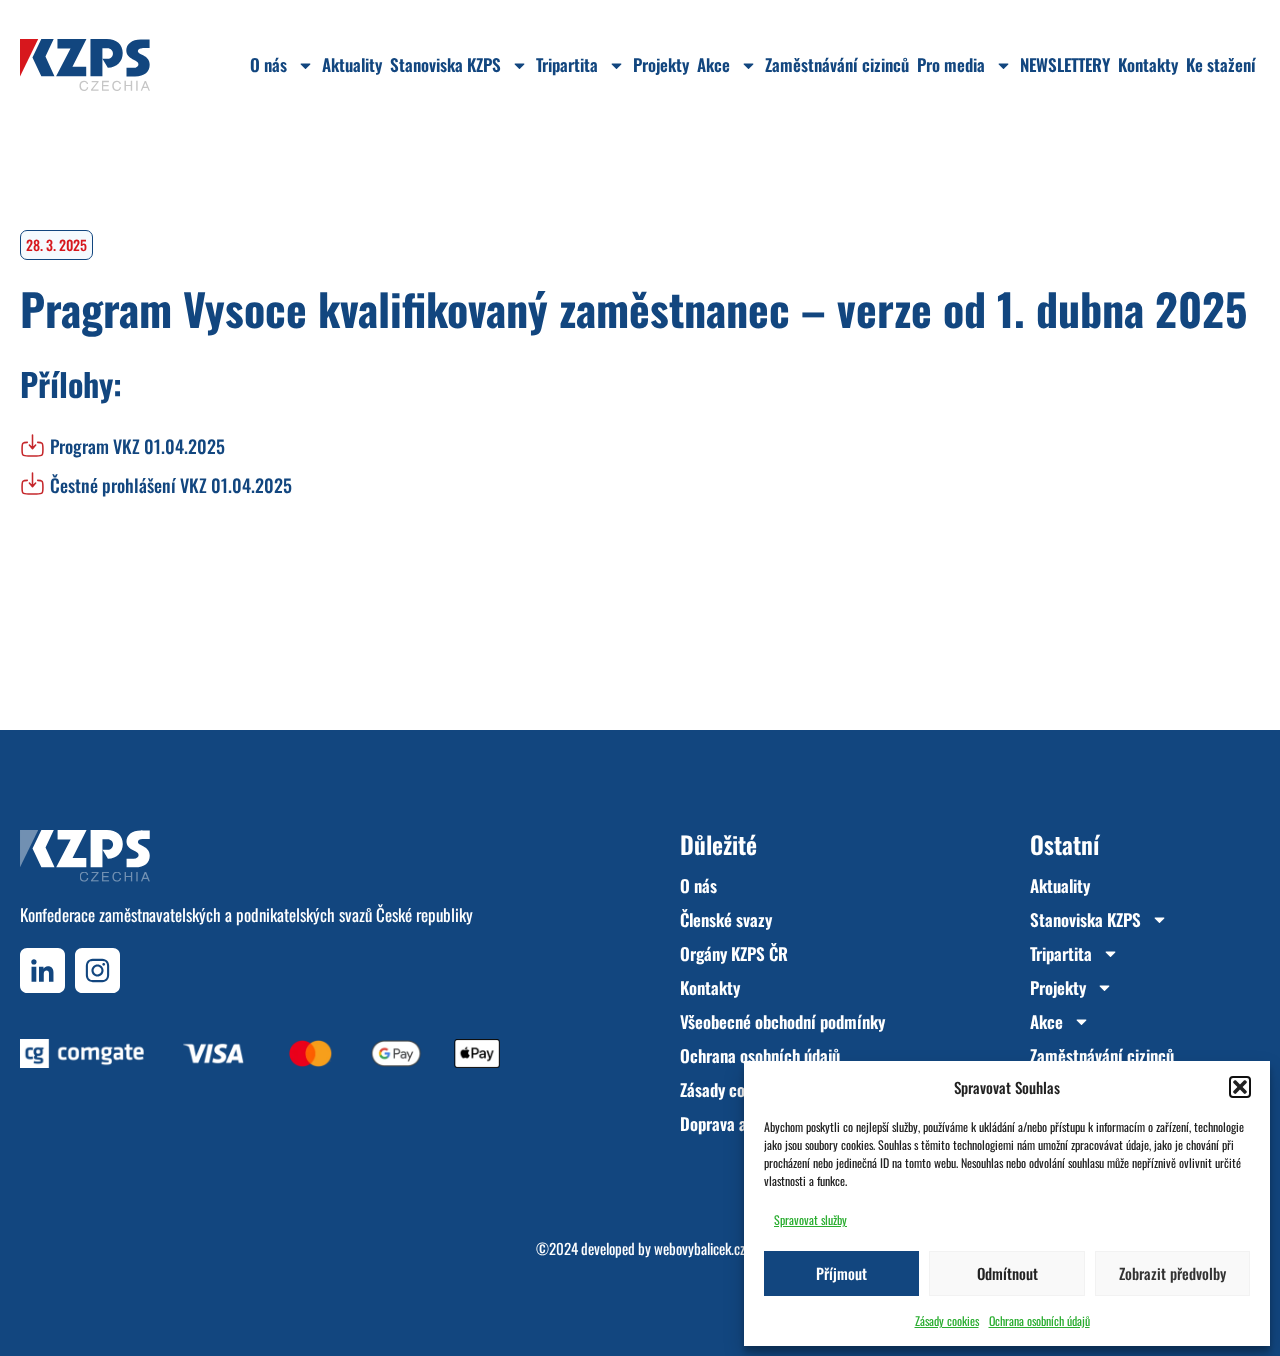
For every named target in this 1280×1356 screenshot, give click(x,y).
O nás (268, 65)
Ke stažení (1221, 65)
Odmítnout (1007, 1273)
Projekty (661, 65)
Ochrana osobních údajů (1039, 1320)
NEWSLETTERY (1065, 65)
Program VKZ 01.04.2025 (137, 446)
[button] (1240, 1087)
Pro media (951, 65)
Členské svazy (726, 919)
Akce (713, 65)
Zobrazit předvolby (1172, 1273)
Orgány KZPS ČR (734, 953)
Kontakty (1148, 65)
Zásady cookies (947, 1320)
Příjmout (841, 1273)
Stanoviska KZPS (445, 65)
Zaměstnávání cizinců (837, 65)
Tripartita (567, 65)
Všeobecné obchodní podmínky (782, 1021)
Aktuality (352, 65)
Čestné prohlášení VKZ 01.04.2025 (171, 485)
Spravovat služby (810, 1219)
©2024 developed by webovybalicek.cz (640, 1248)
